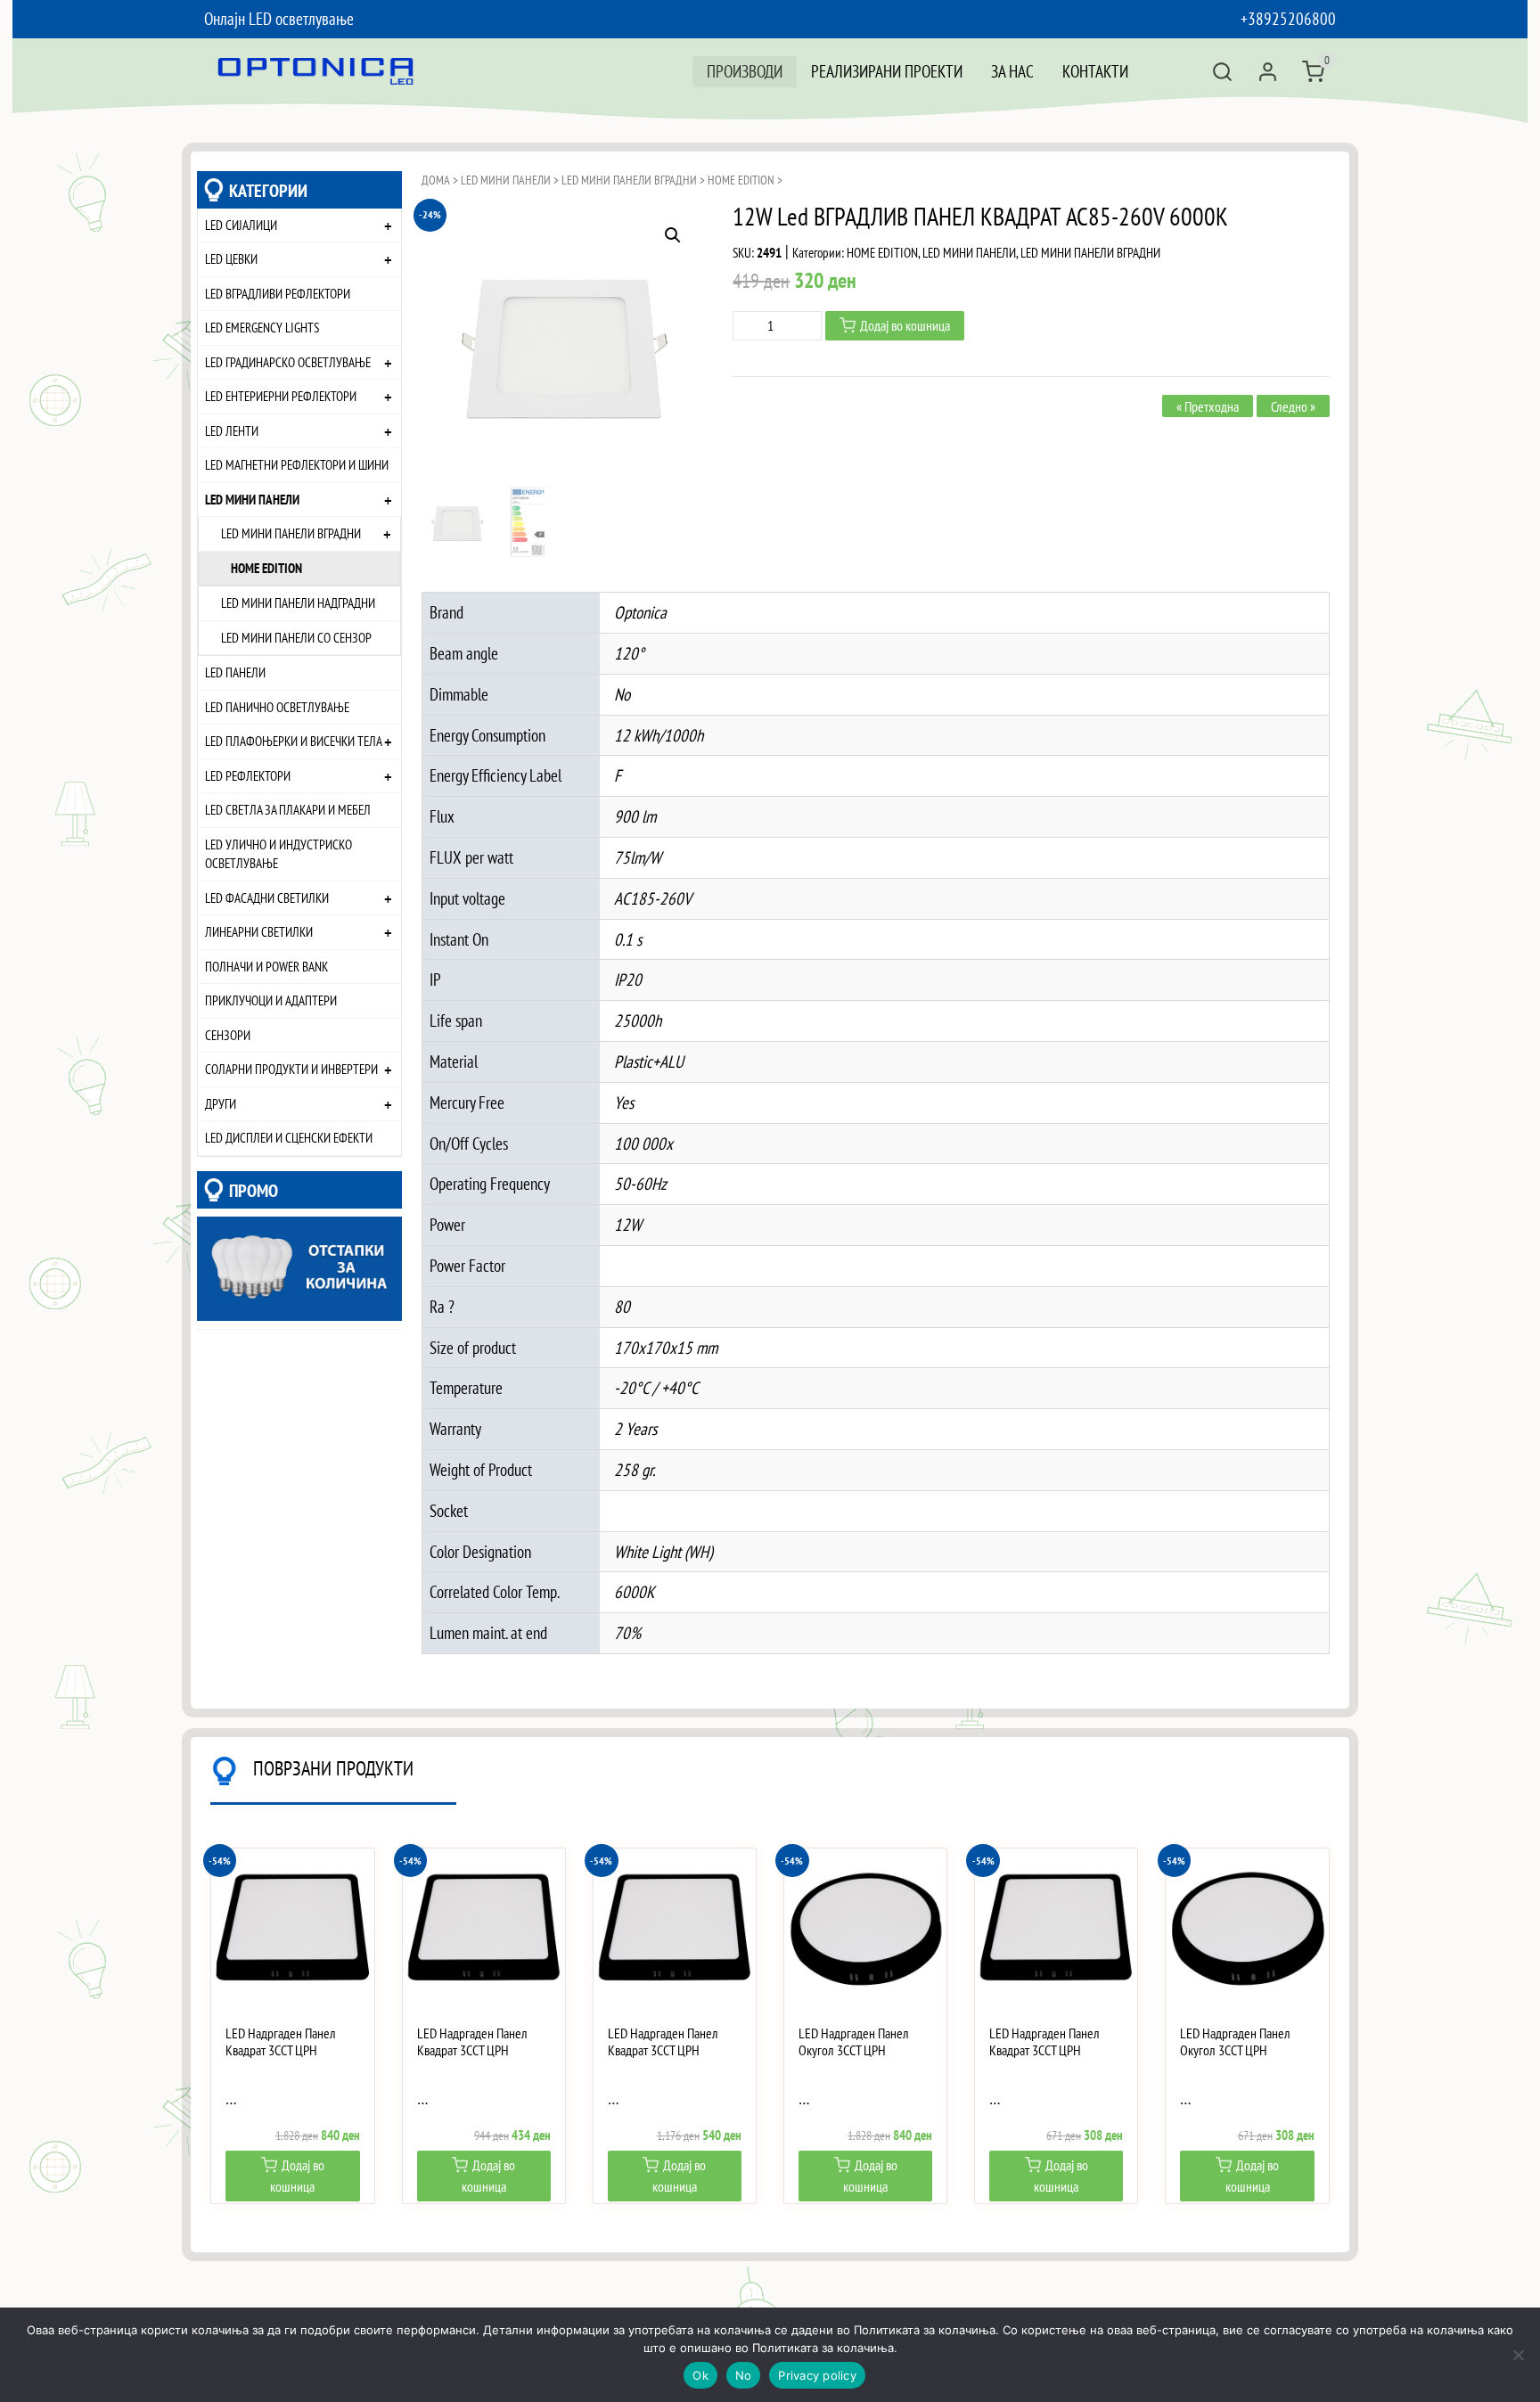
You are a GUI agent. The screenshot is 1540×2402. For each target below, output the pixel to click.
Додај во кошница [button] (297, 2176)
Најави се (1268, 72)
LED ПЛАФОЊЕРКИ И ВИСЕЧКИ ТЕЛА (294, 741)
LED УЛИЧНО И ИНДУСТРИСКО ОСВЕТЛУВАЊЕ (279, 854)
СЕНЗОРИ (228, 1035)
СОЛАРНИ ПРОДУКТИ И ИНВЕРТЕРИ (291, 1069)
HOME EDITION (266, 568)
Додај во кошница (905, 325)
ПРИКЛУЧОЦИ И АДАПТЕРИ (271, 1000)
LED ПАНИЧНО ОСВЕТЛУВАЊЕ (277, 707)
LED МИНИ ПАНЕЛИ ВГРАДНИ (291, 533)
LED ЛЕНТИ (232, 430)
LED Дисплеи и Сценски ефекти (289, 1137)
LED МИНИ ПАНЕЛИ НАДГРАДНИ (298, 603)
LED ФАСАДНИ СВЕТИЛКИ (267, 898)
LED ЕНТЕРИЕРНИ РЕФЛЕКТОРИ (281, 396)
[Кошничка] (1313, 72)
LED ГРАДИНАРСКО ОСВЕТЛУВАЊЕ (288, 362)
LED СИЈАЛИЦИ (241, 225)
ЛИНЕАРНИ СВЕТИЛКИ (259, 931)
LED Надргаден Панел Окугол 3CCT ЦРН (854, 2042)
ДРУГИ (221, 1103)
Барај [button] (1222, 72)
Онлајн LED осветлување (279, 18)
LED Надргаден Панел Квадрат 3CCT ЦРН (281, 2042)
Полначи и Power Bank (266, 966)
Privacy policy (817, 2375)
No (744, 2375)
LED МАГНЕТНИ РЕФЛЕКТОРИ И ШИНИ (297, 464)
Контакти (1095, 71)
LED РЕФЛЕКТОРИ (248, 775)
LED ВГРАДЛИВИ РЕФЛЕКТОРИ (278, 293)
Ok (700, 2375)
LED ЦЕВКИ (231, 258)
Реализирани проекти (887, 71)
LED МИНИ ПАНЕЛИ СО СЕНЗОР (296, 637)
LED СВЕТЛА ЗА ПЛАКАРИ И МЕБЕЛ (288, 809)
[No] (1518, 2355)
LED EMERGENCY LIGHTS (262, 327)
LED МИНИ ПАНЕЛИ (252, 499)
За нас (1012, 71)
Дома (436, 180)
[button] (673, 235)
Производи (745, 71)
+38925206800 (1288, 18)
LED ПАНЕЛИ (235, 672)
